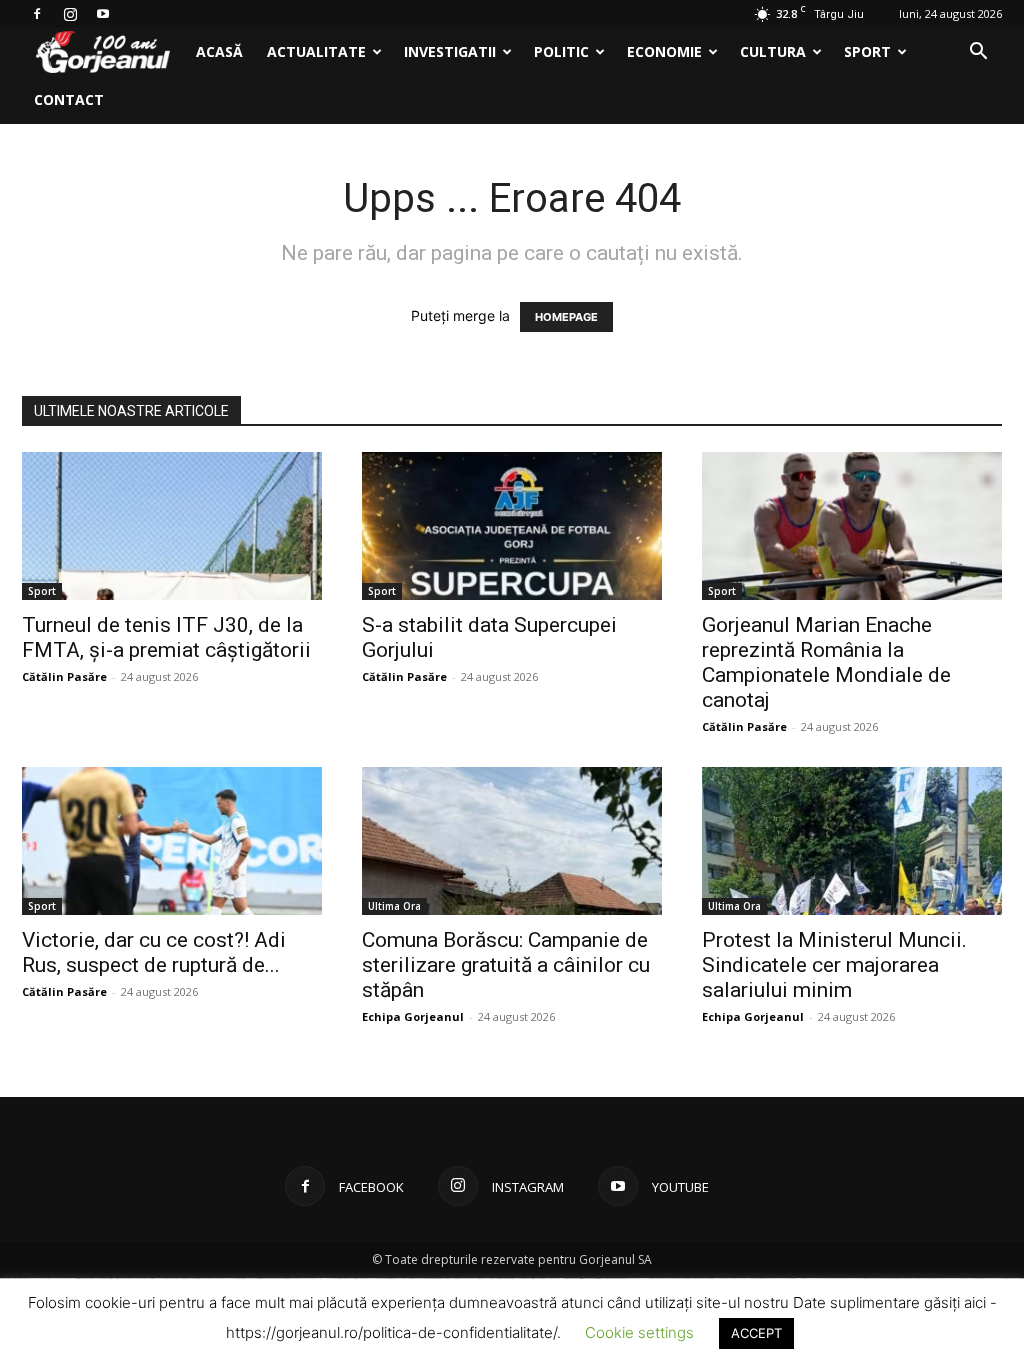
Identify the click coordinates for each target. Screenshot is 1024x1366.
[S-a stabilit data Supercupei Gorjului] (512, 526)
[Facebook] (37, 14)
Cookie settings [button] (639, 1332)
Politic (561, 51)
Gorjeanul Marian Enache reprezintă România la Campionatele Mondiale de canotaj (826, 662)
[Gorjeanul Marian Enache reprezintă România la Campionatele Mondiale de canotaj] (852, 526)
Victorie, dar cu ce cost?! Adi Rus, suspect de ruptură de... (154, 952)
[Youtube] (103, 14)
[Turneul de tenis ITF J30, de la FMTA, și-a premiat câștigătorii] (172, 526)
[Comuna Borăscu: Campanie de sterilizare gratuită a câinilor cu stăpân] (512, 841)
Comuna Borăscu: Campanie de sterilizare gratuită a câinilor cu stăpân (506, 965)
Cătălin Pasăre (64, 676)
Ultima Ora (394, 906)
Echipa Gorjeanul (413, 1016)
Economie (664, 51)
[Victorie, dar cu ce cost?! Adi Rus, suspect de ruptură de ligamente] (172, 841)
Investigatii (450, 51)
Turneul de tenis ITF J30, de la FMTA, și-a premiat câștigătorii (166, 637)
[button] (978, 53)
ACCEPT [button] (756, 1333)
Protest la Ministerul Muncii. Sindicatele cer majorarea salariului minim (834, 965)
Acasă (219, 51)
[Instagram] (70, 14)
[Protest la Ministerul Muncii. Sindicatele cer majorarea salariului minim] (852, 841)
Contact (69, 99)
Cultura (773, 51)
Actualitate (316, 51)
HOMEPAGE (566, 317)
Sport (867, 51)
